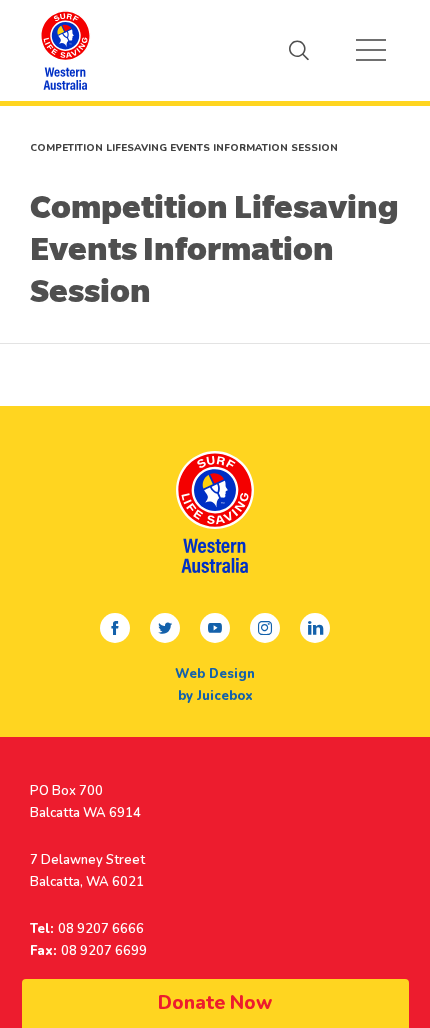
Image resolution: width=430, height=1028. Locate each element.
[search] (299, 50)
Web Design (215, 674)
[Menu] (371, 50)
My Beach (65, 50)
